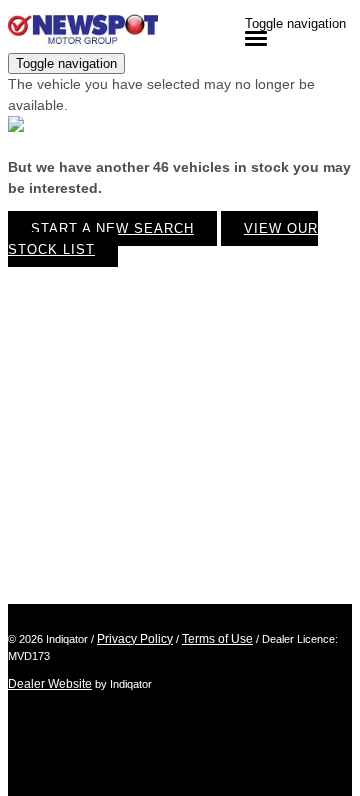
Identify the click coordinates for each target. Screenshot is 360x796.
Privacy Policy (135, 639)
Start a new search (112, 228)
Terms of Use (217, 639)
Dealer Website (50, 684)
